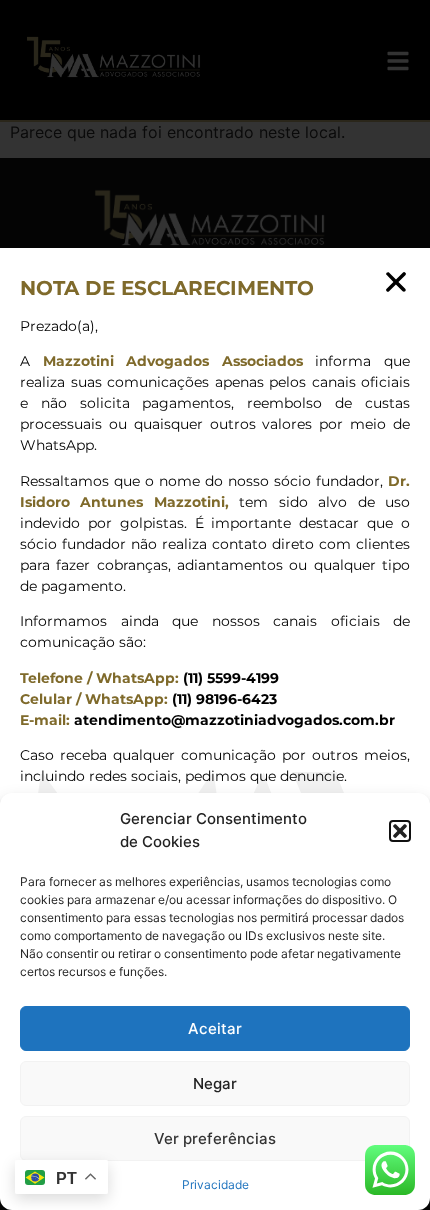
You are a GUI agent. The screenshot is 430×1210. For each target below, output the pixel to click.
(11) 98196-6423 (222, 699)
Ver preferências (215, 1138)
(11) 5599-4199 (229, 678)
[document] (215, 605)
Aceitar (215, 1028)
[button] (400, 831)
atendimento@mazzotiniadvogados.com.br (234, 720)
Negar (215, 1083)
